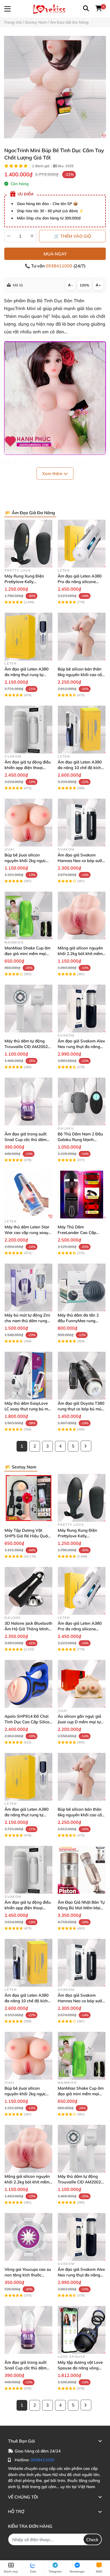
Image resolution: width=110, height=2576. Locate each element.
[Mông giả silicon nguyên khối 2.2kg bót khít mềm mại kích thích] (82, 916)
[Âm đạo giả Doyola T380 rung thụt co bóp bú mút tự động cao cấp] (82, 1376)
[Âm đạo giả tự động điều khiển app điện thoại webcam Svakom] (28, 730)
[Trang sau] (86, 1446)
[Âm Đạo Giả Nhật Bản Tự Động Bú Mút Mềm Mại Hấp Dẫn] (82, 1870)
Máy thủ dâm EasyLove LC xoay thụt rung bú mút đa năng (28, 1409)
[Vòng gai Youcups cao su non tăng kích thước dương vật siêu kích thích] (28, 2237)
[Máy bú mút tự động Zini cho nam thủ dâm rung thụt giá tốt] (28, 1287)
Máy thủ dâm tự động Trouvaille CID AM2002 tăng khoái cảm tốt (26, 1047)
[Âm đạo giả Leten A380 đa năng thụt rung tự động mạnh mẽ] (28, 637)
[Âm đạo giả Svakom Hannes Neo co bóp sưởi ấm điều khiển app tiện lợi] (82, 823)
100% (84, 285)
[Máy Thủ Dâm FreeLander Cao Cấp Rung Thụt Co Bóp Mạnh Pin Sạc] (82, 1194)
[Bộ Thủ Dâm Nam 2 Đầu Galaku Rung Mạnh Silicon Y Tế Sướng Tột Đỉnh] (82, 1101)
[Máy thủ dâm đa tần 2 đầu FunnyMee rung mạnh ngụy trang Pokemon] (82, 1287)
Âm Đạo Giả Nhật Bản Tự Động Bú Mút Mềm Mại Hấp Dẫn (81, 1908)
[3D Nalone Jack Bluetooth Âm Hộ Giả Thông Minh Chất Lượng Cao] (28, 1591)
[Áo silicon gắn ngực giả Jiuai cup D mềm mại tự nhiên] (82, 1684)
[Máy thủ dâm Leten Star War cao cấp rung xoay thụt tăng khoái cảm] (28, 1194)
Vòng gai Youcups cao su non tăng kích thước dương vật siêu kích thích (28, 2275)
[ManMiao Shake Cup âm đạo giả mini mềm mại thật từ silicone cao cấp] (28, 916)
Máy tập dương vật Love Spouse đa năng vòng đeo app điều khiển (80, 2368)
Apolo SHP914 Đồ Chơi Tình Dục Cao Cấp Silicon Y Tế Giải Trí (28, 1722)
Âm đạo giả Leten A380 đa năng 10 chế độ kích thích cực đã (80, 768)
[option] (55, 87)
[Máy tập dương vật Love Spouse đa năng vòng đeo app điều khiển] (82, 2330)
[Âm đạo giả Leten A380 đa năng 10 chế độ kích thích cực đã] (82, 730)
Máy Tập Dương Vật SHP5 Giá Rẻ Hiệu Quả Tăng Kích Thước (26, 1536)
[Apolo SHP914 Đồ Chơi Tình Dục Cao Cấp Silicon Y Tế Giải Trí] (28, 1684)
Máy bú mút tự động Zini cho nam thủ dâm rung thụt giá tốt (27, 1321)
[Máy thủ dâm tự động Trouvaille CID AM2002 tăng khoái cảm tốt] (28, 1009)
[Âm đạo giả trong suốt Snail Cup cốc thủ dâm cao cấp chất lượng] (28, 1101)
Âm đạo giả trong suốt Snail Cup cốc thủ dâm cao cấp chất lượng (25, 1140)
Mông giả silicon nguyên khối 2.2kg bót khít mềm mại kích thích (80, 954)
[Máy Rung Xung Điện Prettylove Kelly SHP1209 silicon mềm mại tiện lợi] (28, 544)
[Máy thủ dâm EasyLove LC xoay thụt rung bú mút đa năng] (28, 1376)
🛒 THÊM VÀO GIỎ (72, 236)
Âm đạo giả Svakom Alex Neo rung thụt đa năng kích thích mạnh (81, 1047)
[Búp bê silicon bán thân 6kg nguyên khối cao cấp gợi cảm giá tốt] (82, 637)
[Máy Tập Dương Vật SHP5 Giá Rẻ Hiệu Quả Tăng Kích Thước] (28, 1498)
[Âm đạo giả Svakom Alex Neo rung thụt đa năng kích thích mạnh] (82, 1009)
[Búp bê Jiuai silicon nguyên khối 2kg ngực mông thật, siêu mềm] (28, 823)
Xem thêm (53, 474)
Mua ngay (55, 254)
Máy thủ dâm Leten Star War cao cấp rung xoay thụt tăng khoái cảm (27, 1233)
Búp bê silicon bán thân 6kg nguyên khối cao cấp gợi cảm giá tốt (81, 675)
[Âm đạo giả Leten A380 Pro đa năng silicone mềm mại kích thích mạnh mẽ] (82, 544)
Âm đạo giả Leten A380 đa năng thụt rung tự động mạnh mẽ (27, 675)
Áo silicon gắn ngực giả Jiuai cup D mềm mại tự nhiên (79, 1722)
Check (92, 2540)
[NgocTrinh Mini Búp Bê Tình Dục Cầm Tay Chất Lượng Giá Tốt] (55, 87)
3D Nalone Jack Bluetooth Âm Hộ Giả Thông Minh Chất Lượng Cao (28, 1629)
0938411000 (60, 266)
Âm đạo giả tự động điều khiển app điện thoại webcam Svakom (28, 768)
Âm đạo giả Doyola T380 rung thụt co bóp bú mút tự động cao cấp (81, 1409)
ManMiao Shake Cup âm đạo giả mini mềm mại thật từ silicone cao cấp (27, 954)
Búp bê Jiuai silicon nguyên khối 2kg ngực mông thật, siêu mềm (25, 861)
